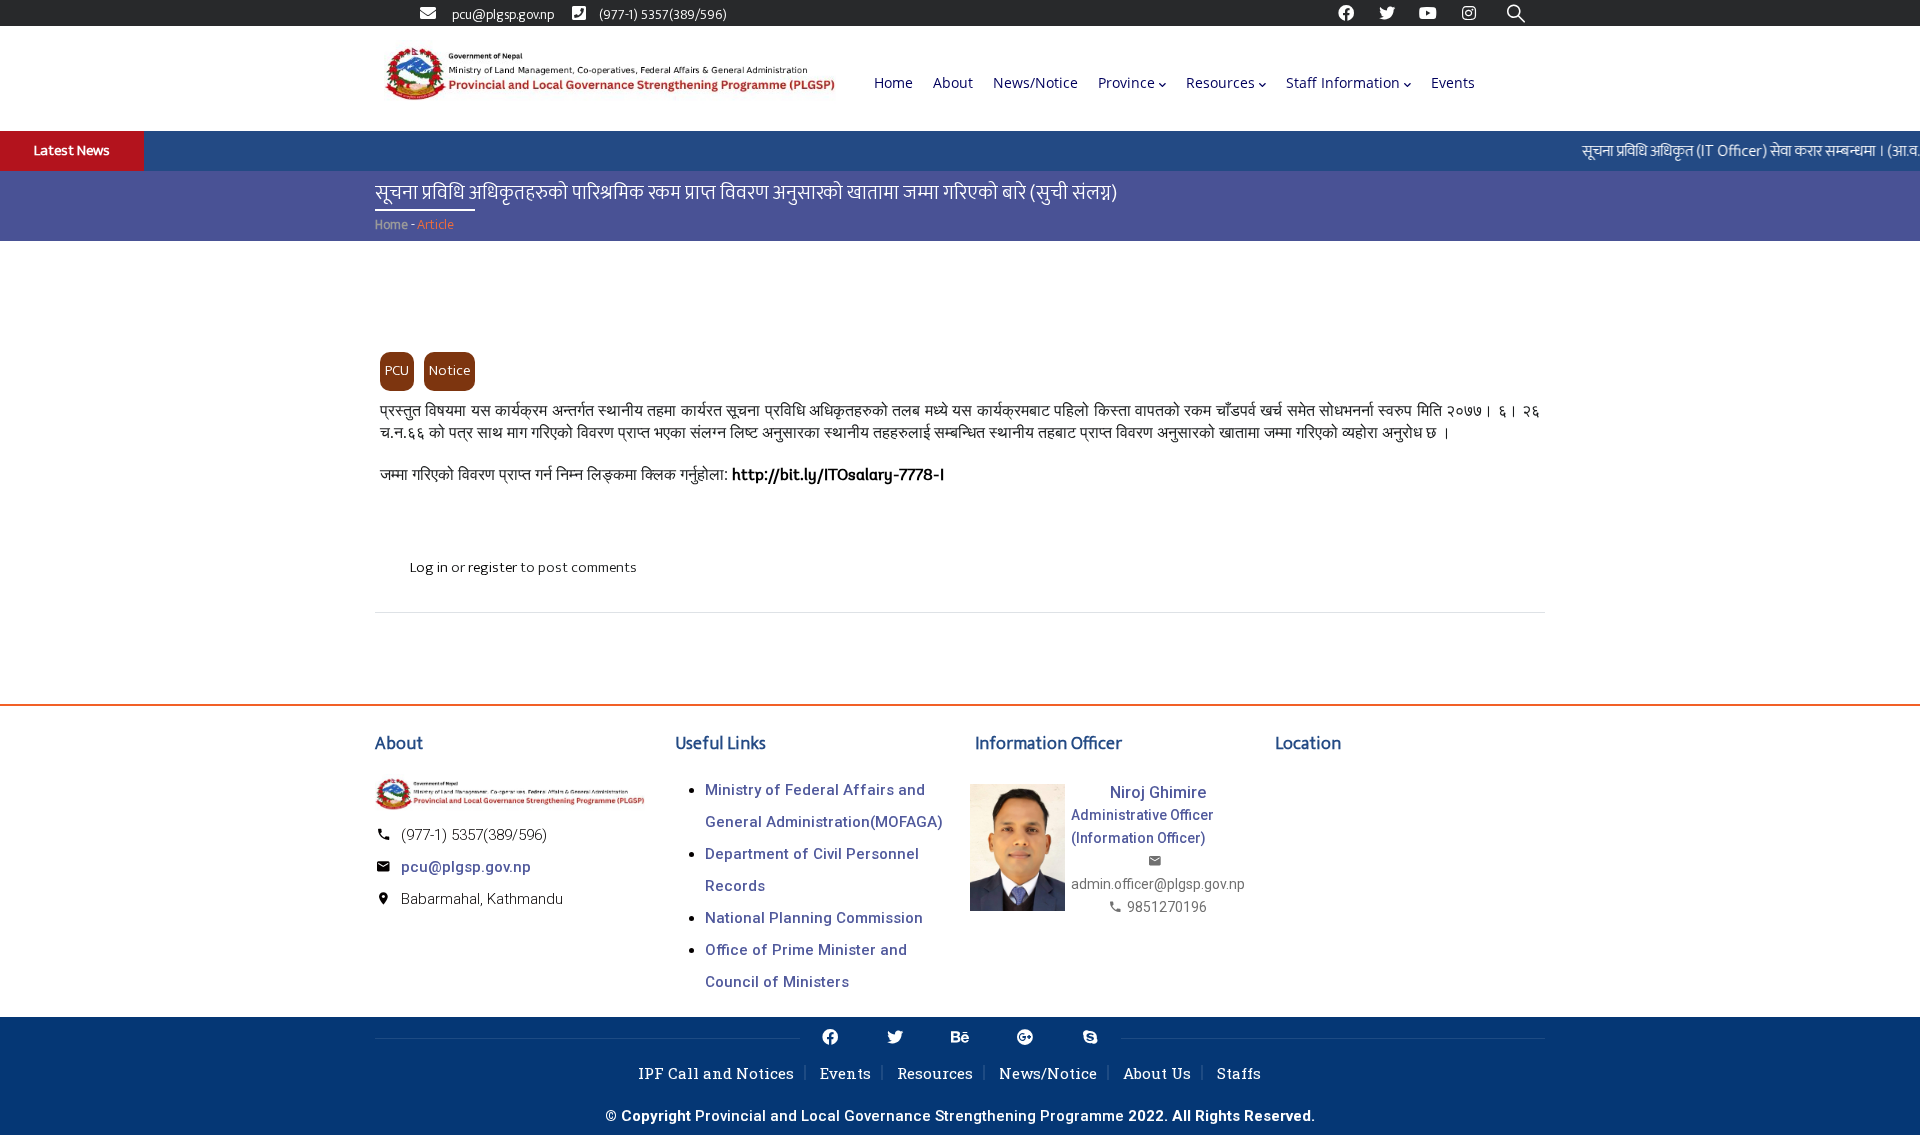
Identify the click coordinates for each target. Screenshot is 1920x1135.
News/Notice (1035, 82)
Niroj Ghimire (1158, 792)
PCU (397, 370)
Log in (429, 567)
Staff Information (1343, 82)
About (953, 82)
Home (893, 82)
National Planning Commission (814, 918)
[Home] (610, 78)
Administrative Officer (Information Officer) (1142, 826)
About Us (1157, 1073)
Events (1453, 82)
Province (1126, 82)
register (492, 567)
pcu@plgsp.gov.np (466, 867)
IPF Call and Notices (716, 1073)
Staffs (1239, 1073)
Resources (1220, 82)
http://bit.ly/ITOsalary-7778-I (838, 476)
